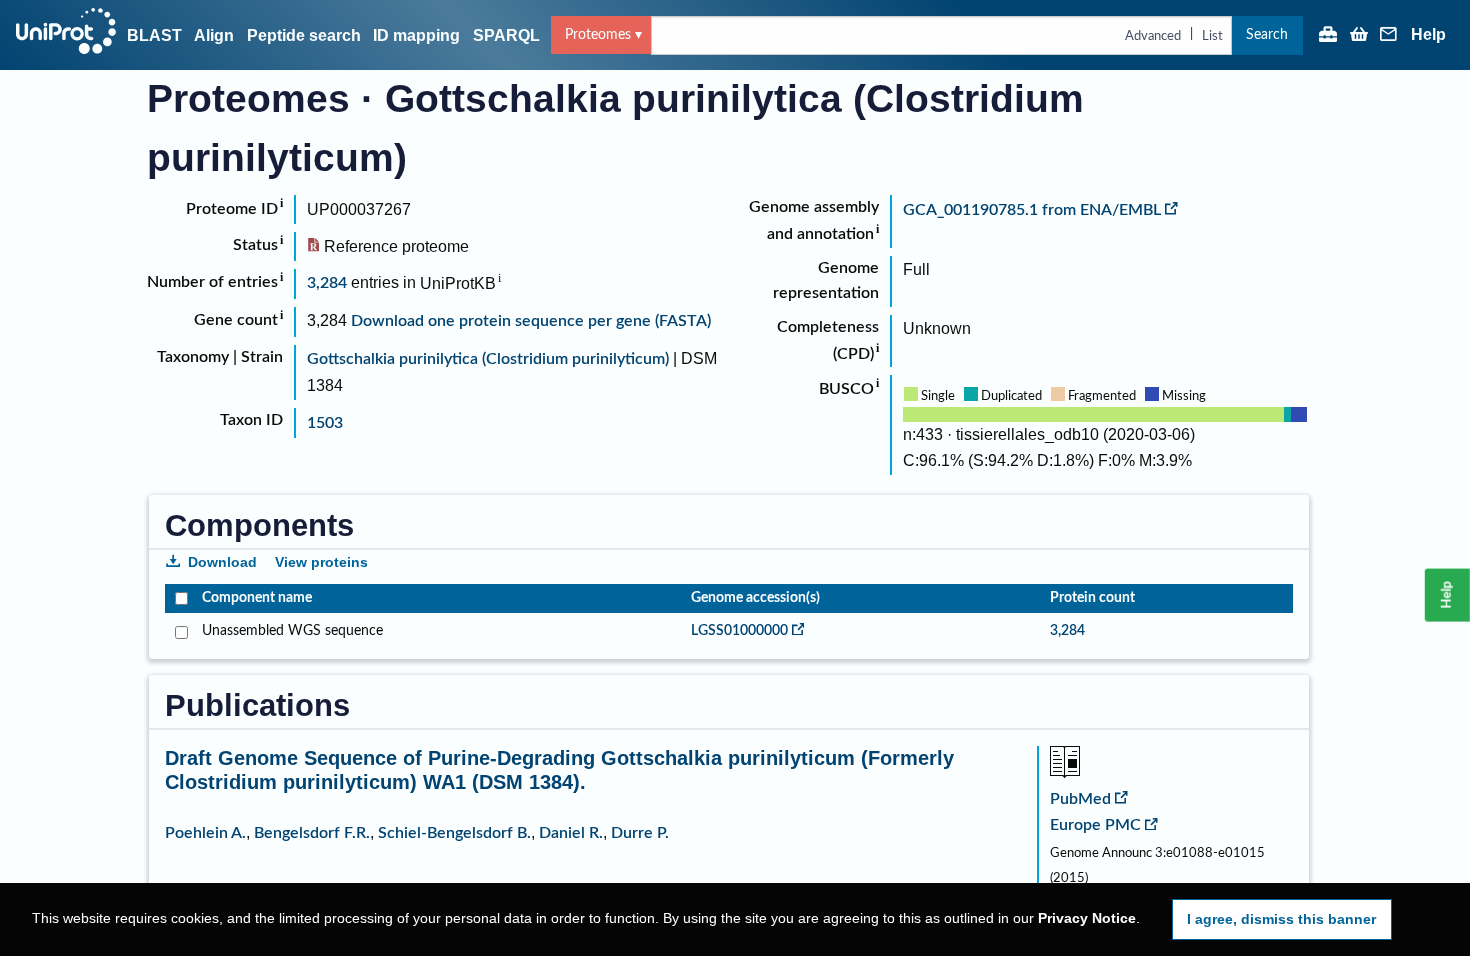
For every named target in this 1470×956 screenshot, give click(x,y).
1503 (325, 423)
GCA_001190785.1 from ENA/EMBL (1032, 210)
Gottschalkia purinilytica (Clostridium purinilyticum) (488, 359)
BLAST (154, 35)
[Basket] (1359, 36)
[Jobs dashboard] (1328, 36)
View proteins (321, 562)
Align (214, 35)
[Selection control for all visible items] (179, 598)
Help (1428, 35)
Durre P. (640, 833)
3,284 (327, 284)
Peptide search (304, 35)
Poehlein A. (205, 833)
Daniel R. (571, 833)
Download (222, 562)
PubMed (1080, 799)
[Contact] (1389, 36)
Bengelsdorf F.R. (312, 833)
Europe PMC (1095, 825)
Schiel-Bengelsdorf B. (454, 833)
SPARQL (506, 35)
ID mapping (416, 35)
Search (1267, 34)
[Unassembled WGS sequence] (179, 631)
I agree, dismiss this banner (1281, 919)
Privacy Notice (1087, 918)
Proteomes (598, 34)
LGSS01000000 (739, 631)
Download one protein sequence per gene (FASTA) (531, 321)
